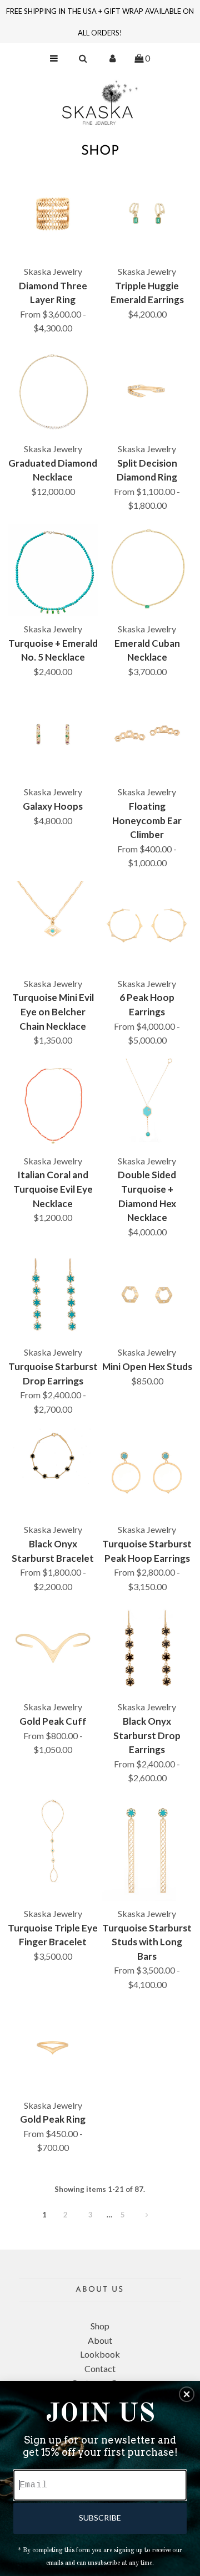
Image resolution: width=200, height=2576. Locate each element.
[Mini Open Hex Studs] (147, 1295)
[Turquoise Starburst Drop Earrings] (53, 1295)
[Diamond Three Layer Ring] (53, 214)
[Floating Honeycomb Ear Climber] (147, 734)
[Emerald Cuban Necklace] (147, 569)
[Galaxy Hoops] (53, 734)
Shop (100, 2326)
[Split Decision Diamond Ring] (147, 391)
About (100, 2340)
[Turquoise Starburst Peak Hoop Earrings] (147, 1472)
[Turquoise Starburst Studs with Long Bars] (147, 1849)
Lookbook (100, 2354)
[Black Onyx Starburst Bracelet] (53, 1457)
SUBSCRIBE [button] (100, 2518)
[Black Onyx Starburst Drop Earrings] (147, 1649)
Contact (100, 2368)
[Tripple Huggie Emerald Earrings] (147, 214)
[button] (187, 2394)
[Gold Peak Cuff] (53, 1649)
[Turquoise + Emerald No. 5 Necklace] (53, 570)
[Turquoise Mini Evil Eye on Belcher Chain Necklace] (53, 926)
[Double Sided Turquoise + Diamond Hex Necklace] (147, 1103)
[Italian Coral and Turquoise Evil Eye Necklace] (53, 1103)
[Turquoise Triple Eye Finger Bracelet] (53, 1841)
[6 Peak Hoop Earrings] (147, 926)
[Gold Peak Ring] (53, 2047)
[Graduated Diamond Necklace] (53, 391)
